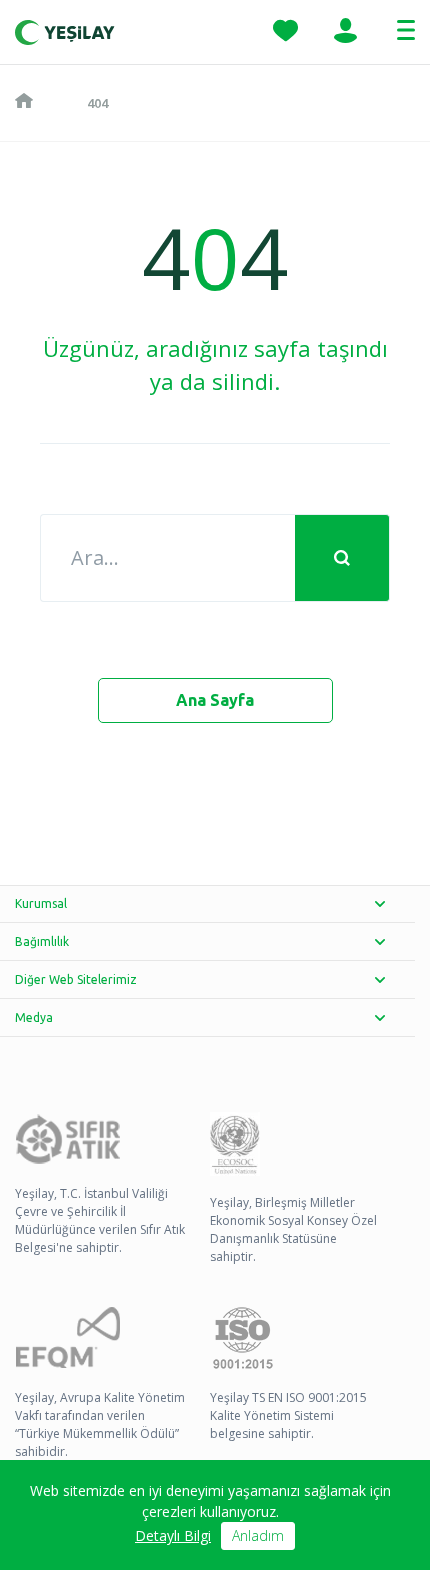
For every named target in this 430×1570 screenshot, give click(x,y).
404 (97, 103)
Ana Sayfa (215, 700)
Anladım (258, 1535)
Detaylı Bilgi (173, 1535)
